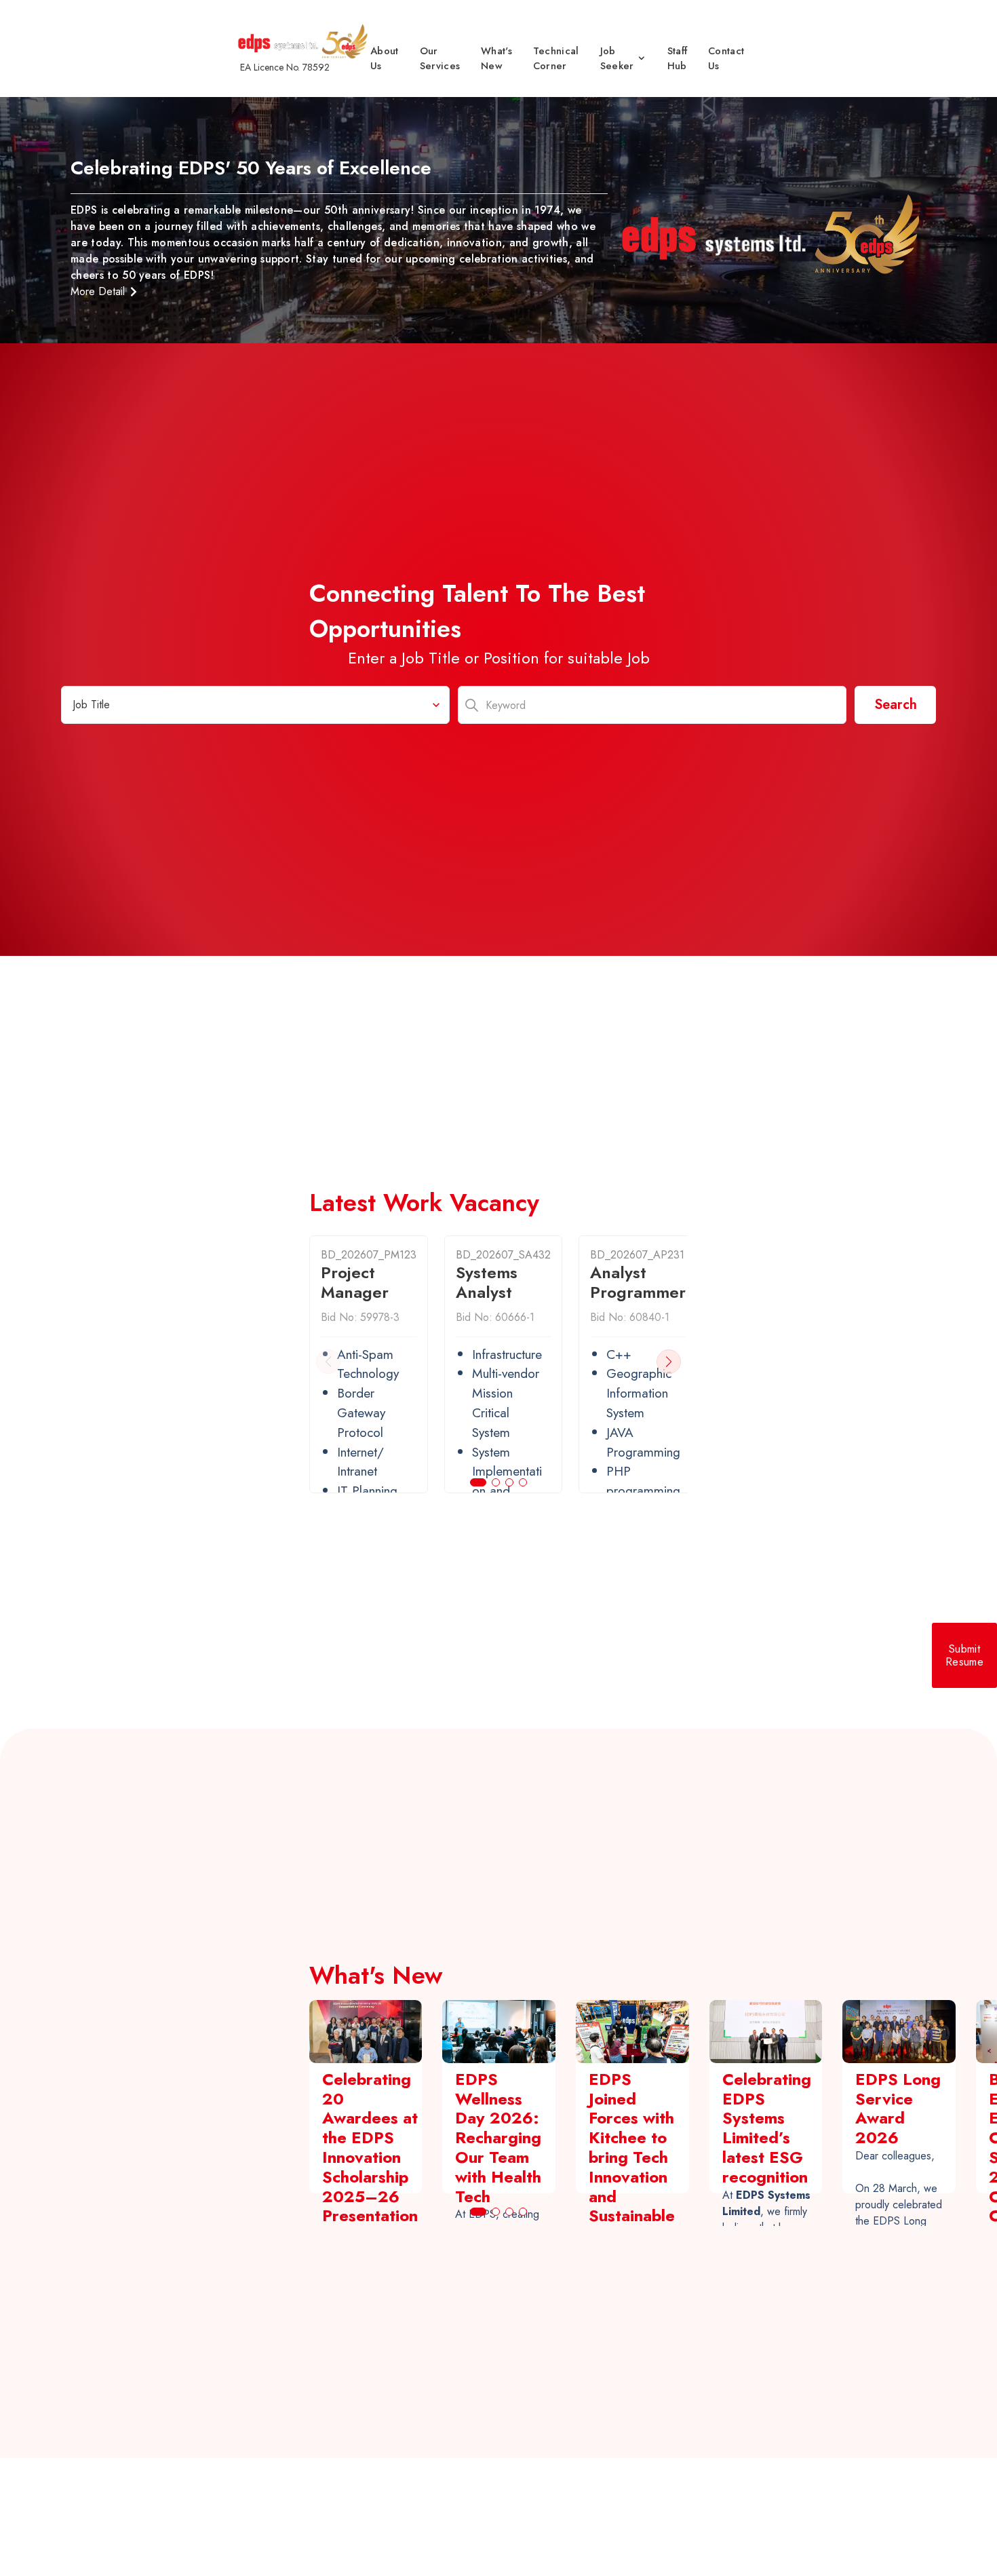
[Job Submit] (964, 1655)
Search (896, 705)
